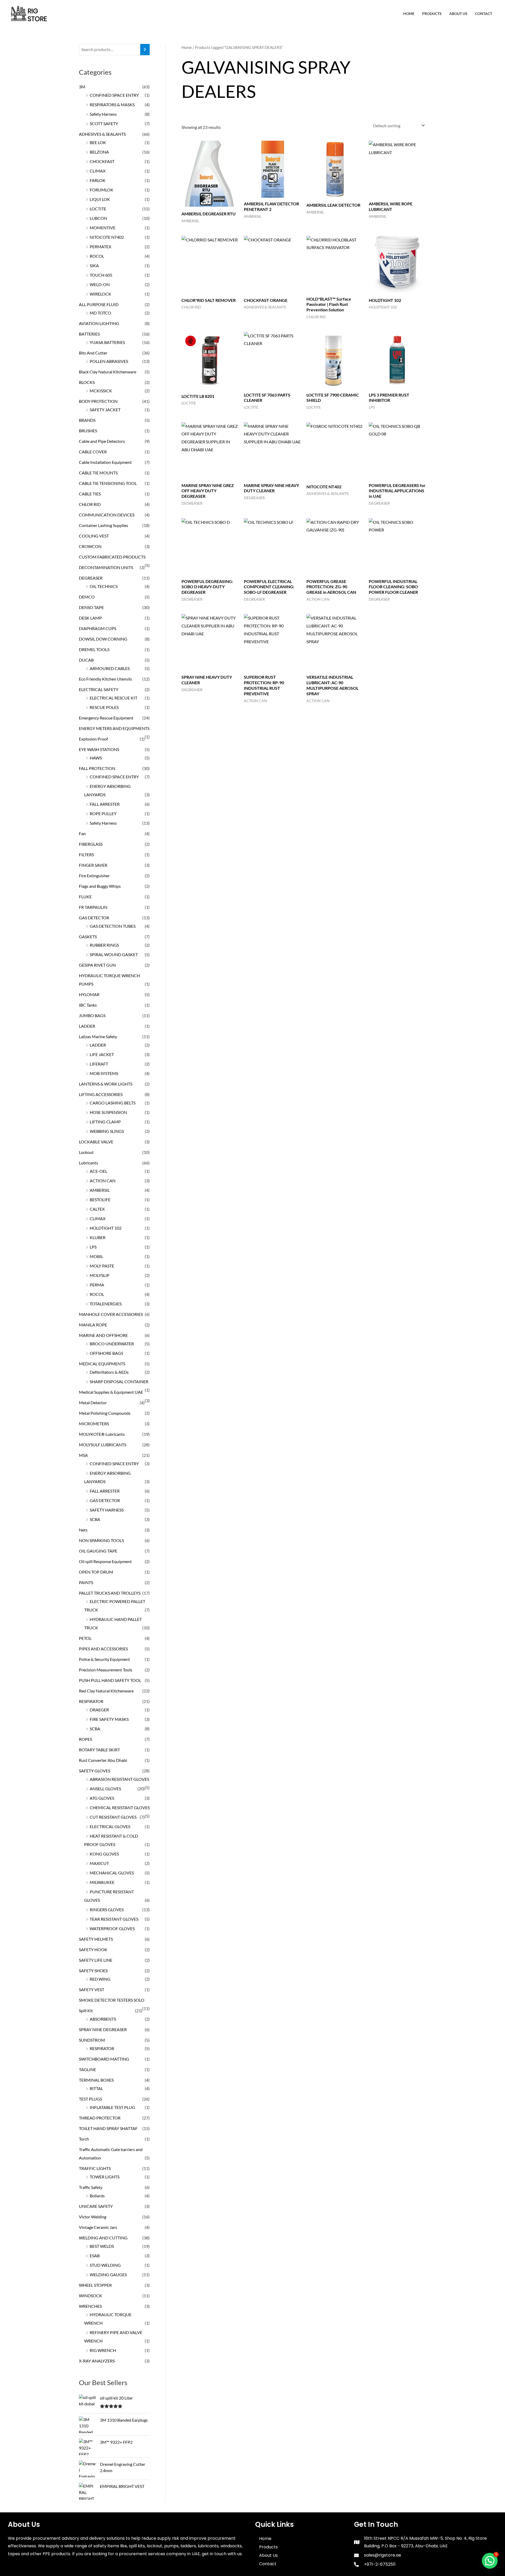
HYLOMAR (89, 994)
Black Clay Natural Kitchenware (108, 372)
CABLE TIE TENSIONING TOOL (108, 483)
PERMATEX (100, 247)
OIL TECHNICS (104, 586)
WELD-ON (100, 284)
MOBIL (96, 1256)
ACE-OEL (99, 1171)
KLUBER (98, 1237)
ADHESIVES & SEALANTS (102, 134)
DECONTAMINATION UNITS (106, 567)
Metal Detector (93, 1403)
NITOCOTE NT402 (107, 237)
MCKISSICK (101, 391)
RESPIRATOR (91, 1701)
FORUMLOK (102, 190)
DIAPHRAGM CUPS (98, 628)
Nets (83, 1530)
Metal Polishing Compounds (105, 1413)
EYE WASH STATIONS (99, 749)
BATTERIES (89, 334)
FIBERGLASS (91, 844)
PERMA (97, 1285)
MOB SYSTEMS (104, 1073)
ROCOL (97, 256)
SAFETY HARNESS (107, 1510)
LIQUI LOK (100, 199)
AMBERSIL (100, 1190)
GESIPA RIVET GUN (97, 965)
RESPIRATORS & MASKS (112, 105)
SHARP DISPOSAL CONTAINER (119, 1381)
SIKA (94, 265)
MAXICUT (99, 1863)
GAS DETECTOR (94, 918)
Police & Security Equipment (104, 1659)
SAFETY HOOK (93, 1949)
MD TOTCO (100, 313)
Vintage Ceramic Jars (98, 2227)
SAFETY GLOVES (95, 1771)
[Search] (145, 50)
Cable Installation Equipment (105, 462)
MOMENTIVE (103, 228)
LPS (93, 1247)
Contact (484, 14)
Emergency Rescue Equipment (106, 718)
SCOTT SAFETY (104, 123)
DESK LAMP (90, 618)
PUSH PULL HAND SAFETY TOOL (110, 1680)
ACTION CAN (103, 1181)
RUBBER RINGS (104, 945)
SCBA (95, 1519)
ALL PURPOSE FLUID (99, 304)
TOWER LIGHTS (105, 2177)
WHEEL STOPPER (95, 2285)
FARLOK (98, 180)
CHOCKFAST (102, 161)
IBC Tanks (88, 1005)
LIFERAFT (99, 1064)
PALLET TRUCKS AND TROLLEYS (110, 1593)
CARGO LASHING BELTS (113, 1103)
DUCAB (86, 660)
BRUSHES (88, 431)
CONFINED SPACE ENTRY (114, 95)
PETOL (85, 1638)
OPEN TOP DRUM (96, 1572)
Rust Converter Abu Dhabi (103, 1760)
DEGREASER (91, 578)
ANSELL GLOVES (105, 1789)
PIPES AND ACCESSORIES (103, 1649)
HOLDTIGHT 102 (106, 1228)
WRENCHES (90, 2306)
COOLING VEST (94, 536)
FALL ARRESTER (105, 804)
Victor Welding (93, 2217)
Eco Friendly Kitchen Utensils (105, 679)
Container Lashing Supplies (103, 525)
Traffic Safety (91, 2187)
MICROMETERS (94, 1424)
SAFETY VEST (92, 1989)
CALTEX (97, 1209)
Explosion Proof (93, 739)
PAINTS (86, 1582)
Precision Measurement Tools (106, 1670)
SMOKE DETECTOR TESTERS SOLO (112, 2000)
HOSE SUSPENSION (108, 1112)
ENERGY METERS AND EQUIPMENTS (114, 728)
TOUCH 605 (101, 275)
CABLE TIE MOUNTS (98, 473)
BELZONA (99, 152)
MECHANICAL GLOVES (112, 1873)
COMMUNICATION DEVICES (107, 515)
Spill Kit (86, 2010)
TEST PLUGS (90, 2099)
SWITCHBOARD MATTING (104, 2059)
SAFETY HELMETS (96, 1939)
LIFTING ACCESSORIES (101, 1094)
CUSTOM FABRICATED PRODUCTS (112, 557)
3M (82, 87)
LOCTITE (98, 209)
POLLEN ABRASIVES (109, 361)
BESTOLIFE (100, 1200)
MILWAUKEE (102, 1882)
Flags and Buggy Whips (100, 886)
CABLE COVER (93, 452)
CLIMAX (98, 171)
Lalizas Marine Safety (98, 1036)
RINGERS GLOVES (107, 1910)
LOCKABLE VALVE (96, 1142)
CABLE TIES (90, 494)
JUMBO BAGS (92, 1015)
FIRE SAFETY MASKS (109, 1719)
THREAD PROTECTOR (100, 2118)
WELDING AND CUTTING (103, 2238)
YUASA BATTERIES (107, 342)
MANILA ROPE (93, 1325)
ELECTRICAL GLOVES (110, 1826)
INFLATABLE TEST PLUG (112, 2107)
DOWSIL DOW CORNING (103, 639)
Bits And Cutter (93, 353)
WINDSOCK (90, 2296)
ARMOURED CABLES (110, 668)
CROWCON (90, 546)
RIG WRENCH (103, 2350)
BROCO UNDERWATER (112, 1344)
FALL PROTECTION (97, 768)
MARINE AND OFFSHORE (103, 1335)
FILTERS (86, 855)
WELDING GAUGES (108, 2275)
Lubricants (89, 1163)
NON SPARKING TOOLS (101, 1540)
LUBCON (98, 218)
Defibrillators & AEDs (109, 1372)
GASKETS (88, 937)
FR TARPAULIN (93, 907)
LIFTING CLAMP (105, 1122)
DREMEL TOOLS (94, 649)
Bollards (97, 2196)
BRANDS (87, 420)
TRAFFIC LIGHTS (95, 2168)
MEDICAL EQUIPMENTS (102, 1364)
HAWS (96, 758)
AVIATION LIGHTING (99, 323)
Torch (84, 2139)
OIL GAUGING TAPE (98, 1551)
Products (432, 14)
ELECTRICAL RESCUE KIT (113, 698)
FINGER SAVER (93, 865)
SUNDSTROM (92, 2040)
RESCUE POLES (104, 707)
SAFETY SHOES (93, 1971)
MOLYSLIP (100, 1275)
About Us (458, 14)
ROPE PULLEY (103, 813)
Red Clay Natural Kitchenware (106, 1691)
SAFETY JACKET (105, 410)
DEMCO (87, 597)
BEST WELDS (102, 2246)
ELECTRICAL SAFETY (99, 689)
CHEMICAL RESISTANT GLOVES (120, 1807)
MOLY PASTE (102, 1266)
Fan (82, 833)
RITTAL (96, 2088)
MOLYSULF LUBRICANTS (103, 1445)
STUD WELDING (105, 2265)
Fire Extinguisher (94, 876)
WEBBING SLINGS (107, 1131)
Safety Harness (103, 114)
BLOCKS (87, 382)
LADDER (87, 1026)
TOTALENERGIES (106, 1304)
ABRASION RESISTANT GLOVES (119, 1779)
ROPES (85, 1739)
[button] (490, 2561)
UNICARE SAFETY (96, 2206)
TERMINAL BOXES (96, 2080)
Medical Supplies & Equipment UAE (111, 1392)
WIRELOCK (100, 294)
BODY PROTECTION (98, 401)
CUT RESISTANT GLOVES (113, 1817)
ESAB (95, 2256)
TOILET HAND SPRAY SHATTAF (108, 2128)
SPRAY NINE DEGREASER (103, 2029)
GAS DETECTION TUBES (113, 926)
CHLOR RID (90, 504)
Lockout (86, 1152)
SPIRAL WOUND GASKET (114, 954)
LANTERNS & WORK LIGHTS (106, 1084)
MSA (83, 1455)
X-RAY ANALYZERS (97, 2361)
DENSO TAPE (91, 607)
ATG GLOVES (102, 1798)
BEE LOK (98, 142)
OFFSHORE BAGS (106, 1353)
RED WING (100, 1979)
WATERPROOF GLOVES (112, 1928)
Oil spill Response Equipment (105, 1561)
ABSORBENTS (103, 2019)
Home (409, 14)
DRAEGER (99, 1710)
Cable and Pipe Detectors (102, 441)
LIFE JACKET (102, 1054)
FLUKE (85, 897)
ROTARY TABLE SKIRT (99, 1750)
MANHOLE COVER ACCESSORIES (111, 1314)
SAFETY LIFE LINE (96, 1960)
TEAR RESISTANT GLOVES (114, 1919)
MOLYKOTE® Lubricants (102, 1434)
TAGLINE (87, 2069)
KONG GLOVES (104, 1854)
